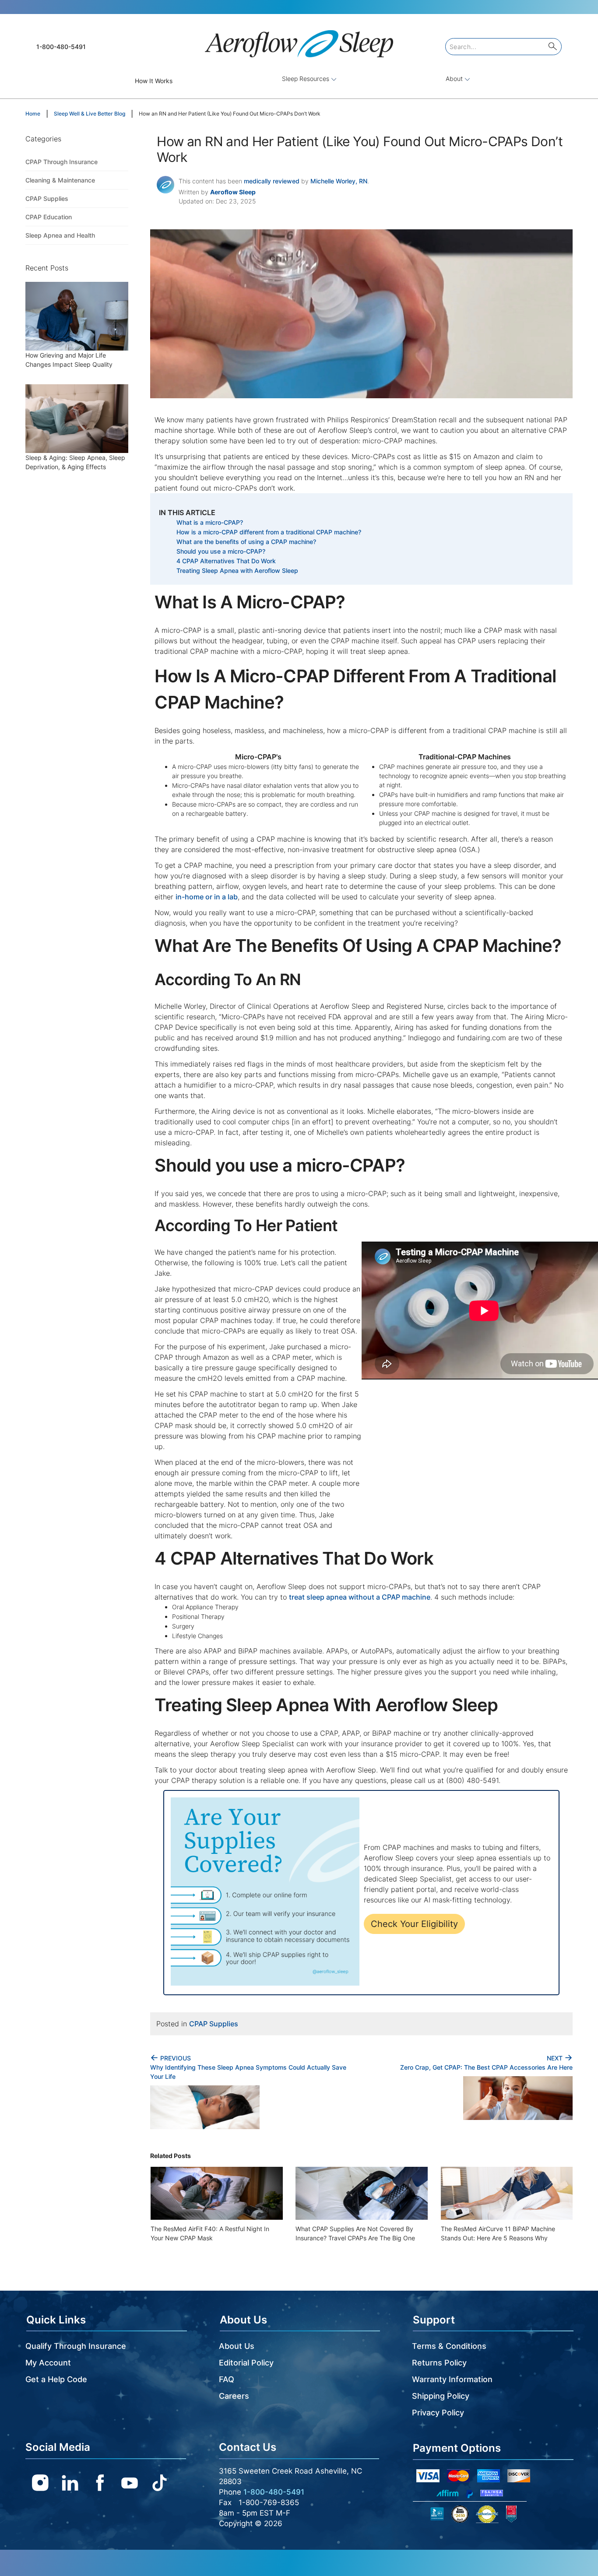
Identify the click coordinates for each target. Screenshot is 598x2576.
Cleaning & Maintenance (60, 180)
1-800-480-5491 (61, 47)
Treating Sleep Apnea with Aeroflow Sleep (237, 570)
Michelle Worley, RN (339, 181)
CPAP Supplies (214, 2024)
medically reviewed (272, 181)
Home (33, 114)
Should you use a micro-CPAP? (221, 551)
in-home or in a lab (207, 897)
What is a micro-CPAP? (210, 522)
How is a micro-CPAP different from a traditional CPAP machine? (269, 532)
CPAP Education (49, 217)
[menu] (299, 81)
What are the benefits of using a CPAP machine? (246, 542)
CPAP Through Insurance (62, 162)
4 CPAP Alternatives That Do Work (226, 561)
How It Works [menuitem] (154, 81)
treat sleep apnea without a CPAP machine (360, 1597)
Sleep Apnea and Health (60, 235)
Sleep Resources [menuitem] (306, 79)
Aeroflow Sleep (233, 192)
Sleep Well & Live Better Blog (90, 114)
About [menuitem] (455, 79)
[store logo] (299, 40)
